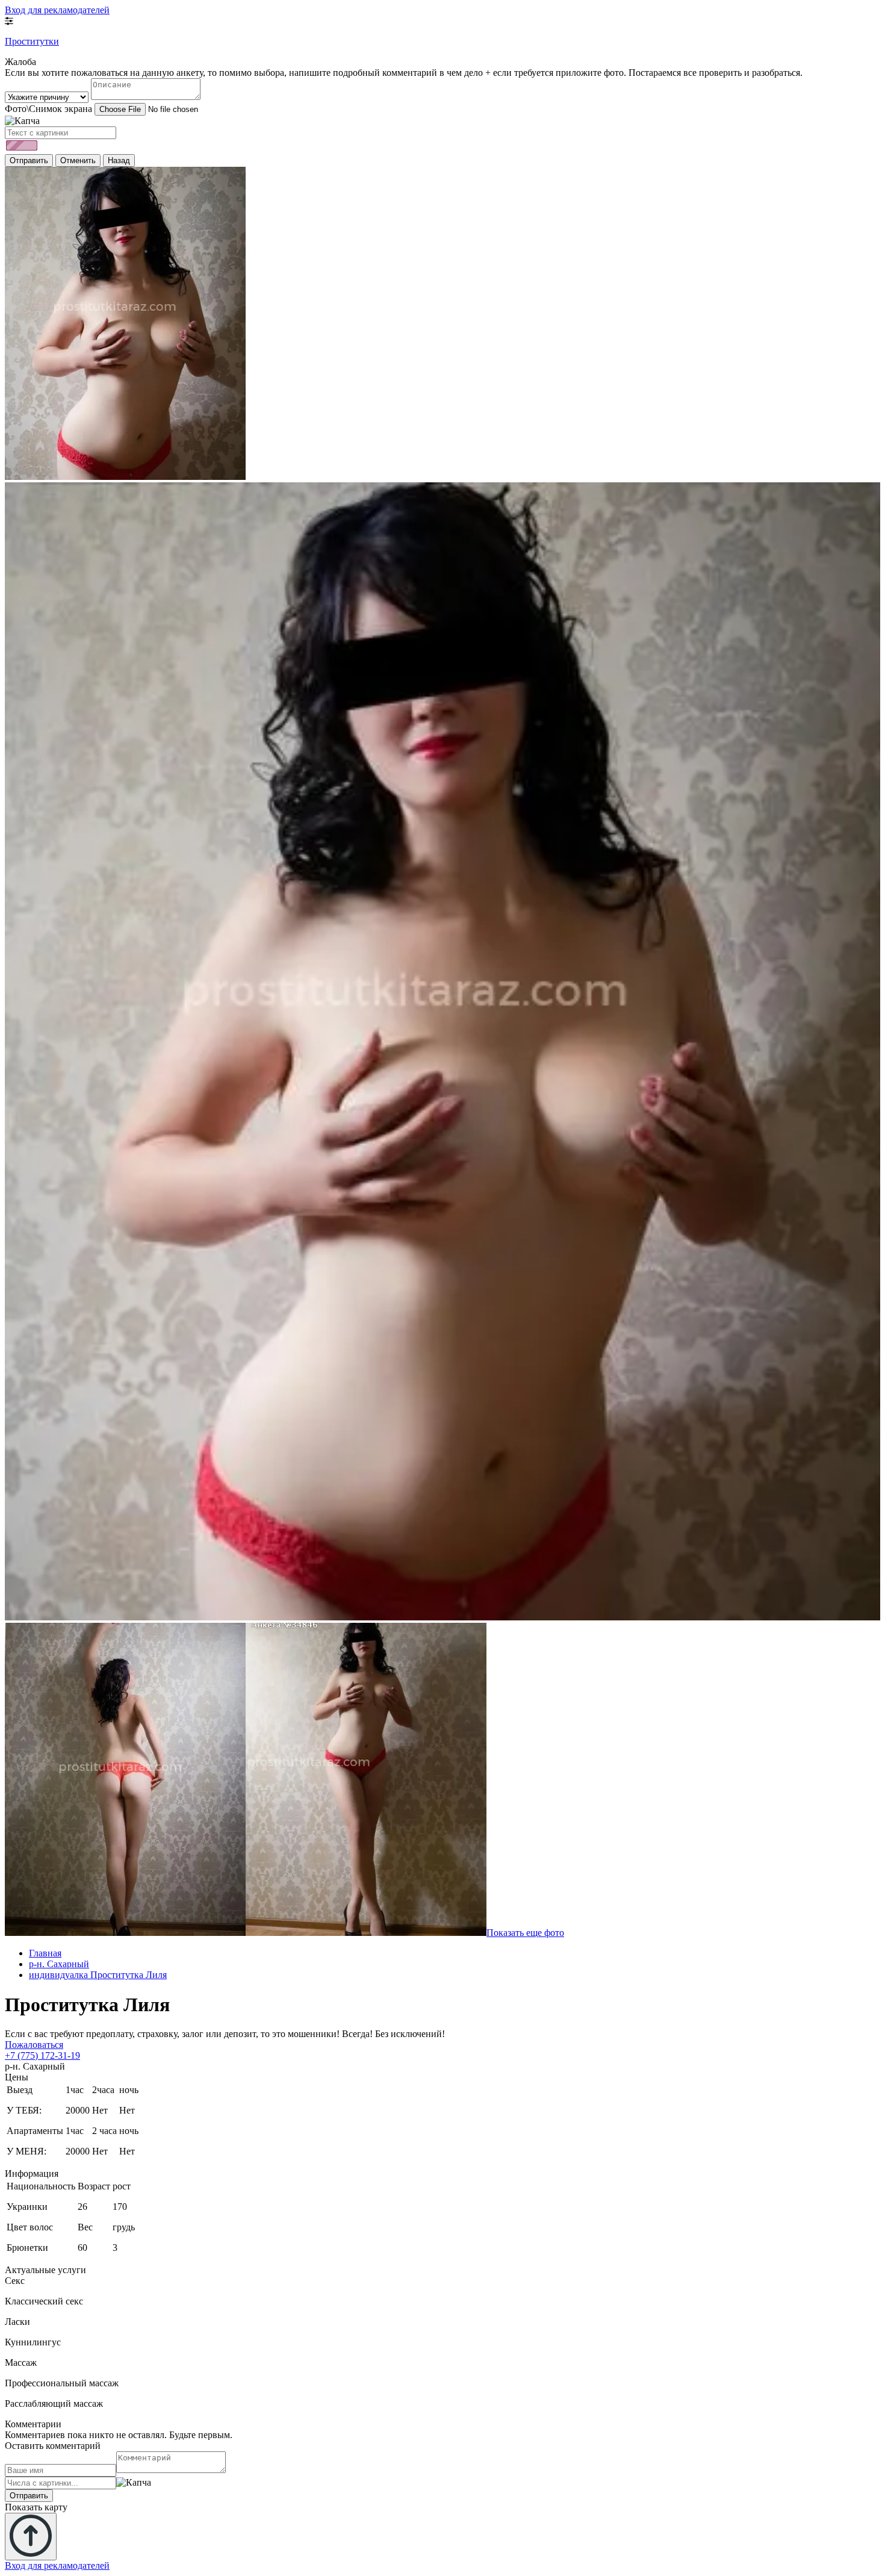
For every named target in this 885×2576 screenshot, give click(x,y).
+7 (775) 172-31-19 (42, 2055)
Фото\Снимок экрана (48, 109)
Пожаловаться (34, 2045)
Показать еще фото (525, 1933)
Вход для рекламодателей (57, 10)
